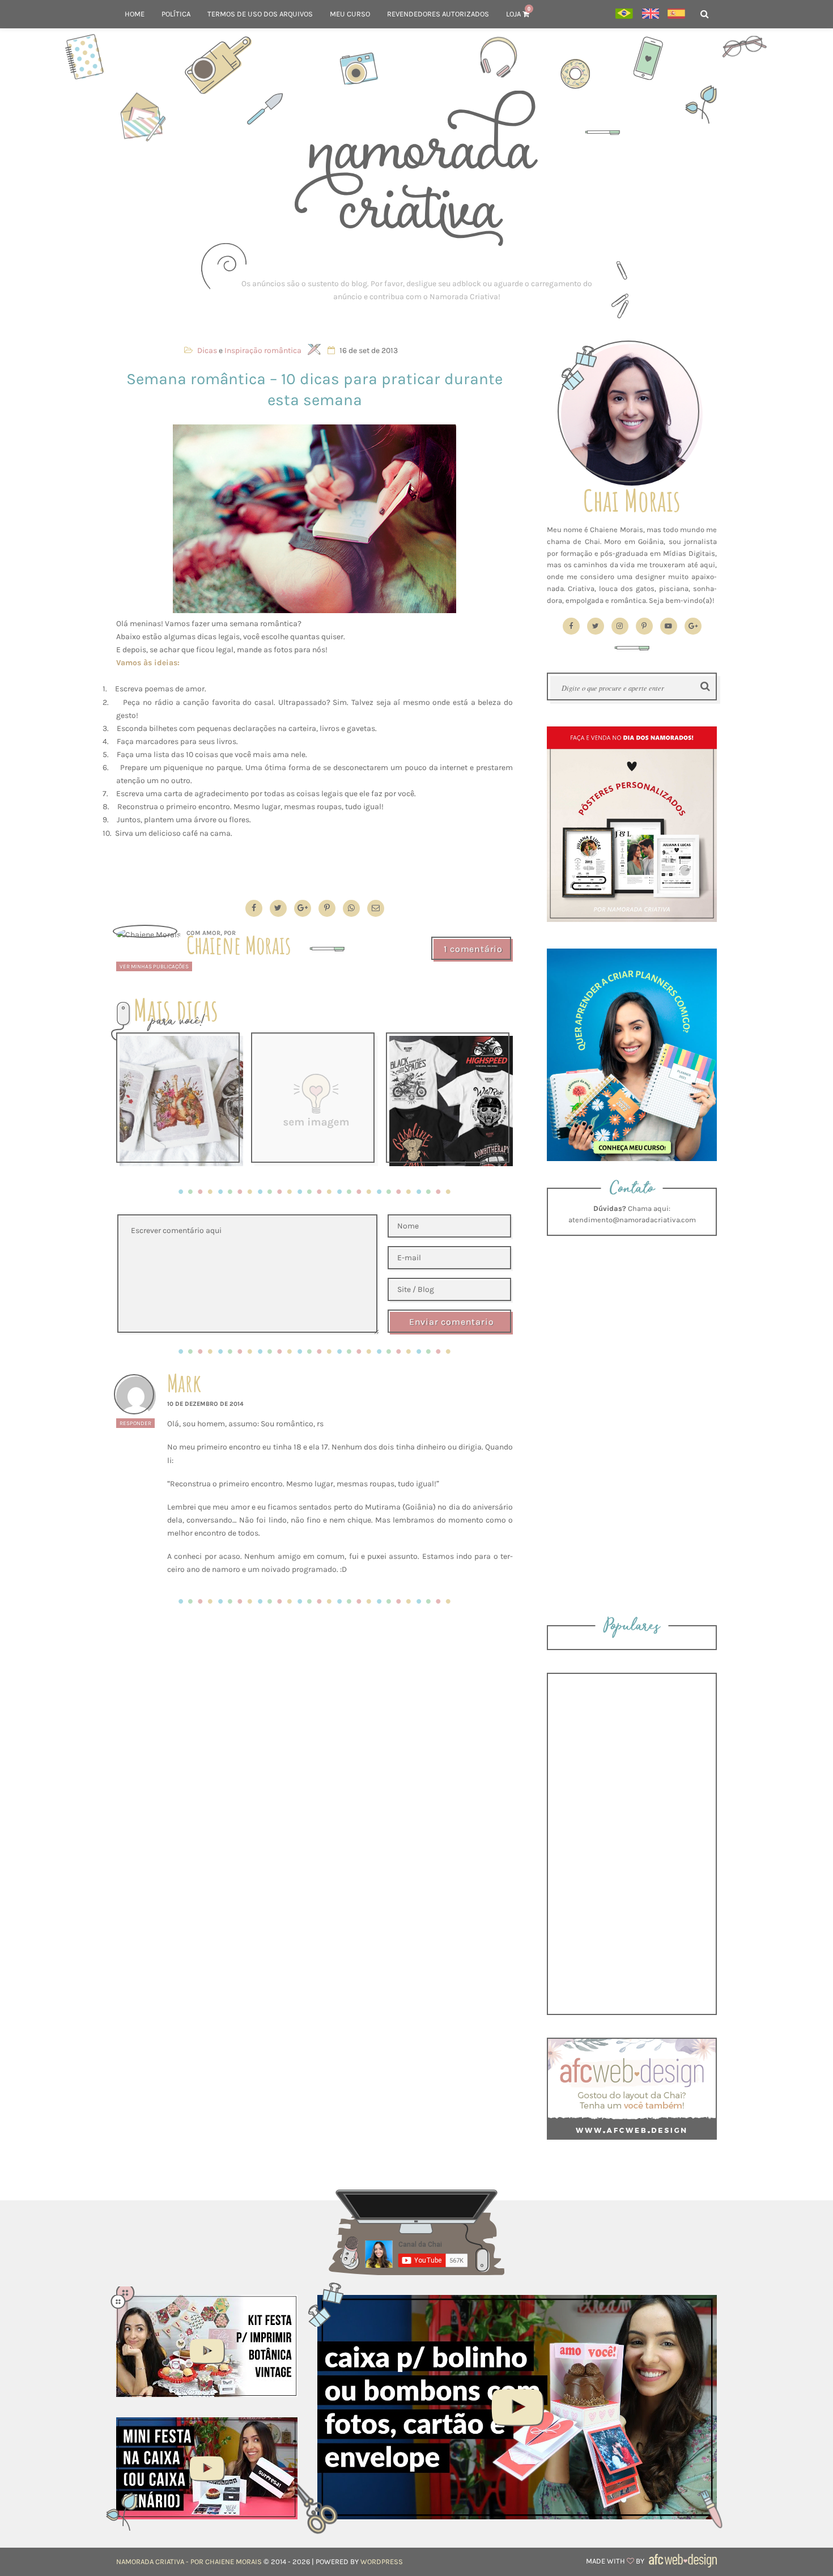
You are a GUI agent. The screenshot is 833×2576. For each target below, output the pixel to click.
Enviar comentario (452, 1322)
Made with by (616, 2561)
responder (135, 1423)
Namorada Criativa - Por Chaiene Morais (189, 2562)
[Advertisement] (416, 290)
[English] (650, 14)
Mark (184, 1383)
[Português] (624, 14)
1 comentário (473, 949)
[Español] (676, 14)
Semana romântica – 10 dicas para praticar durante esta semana (314, 389)
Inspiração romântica (263, 350)
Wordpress (382, 2562)
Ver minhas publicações (154, 966)
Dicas (207, 350)
